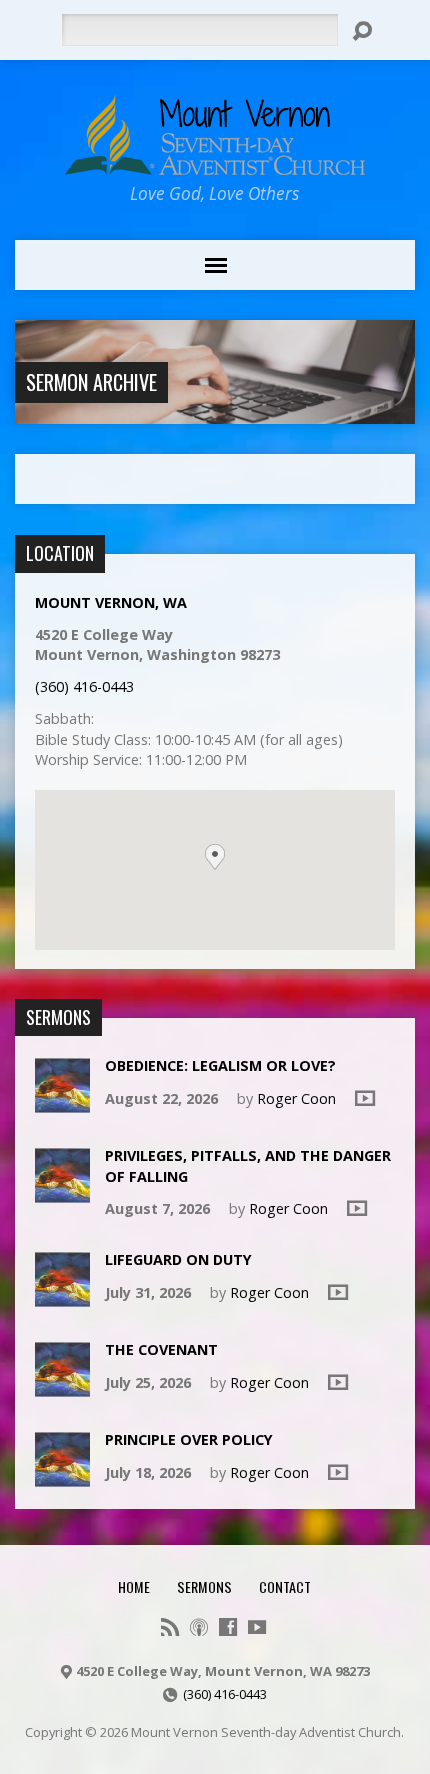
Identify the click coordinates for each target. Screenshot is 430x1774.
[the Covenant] (62, 1386)
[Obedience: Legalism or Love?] (62, 1102)
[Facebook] (228, 1627)
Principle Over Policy (189, 1439)
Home (134, 1586)
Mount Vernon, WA (111, 602)
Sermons (204, 1586)
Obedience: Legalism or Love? (220, 1065)
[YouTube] (257, 1627)
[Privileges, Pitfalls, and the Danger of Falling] (62, 1192)
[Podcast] (199, 1627)
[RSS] (170, 1627)
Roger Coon (296, 1098)
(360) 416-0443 (84, 686)
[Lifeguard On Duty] (62, 1296)
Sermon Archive (91, 382)
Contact (285, 1586)
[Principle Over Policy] (62, 1476)
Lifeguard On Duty (178, 1259)
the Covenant (161, 1349)
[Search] (362, 31)
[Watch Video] (365, 1098)
